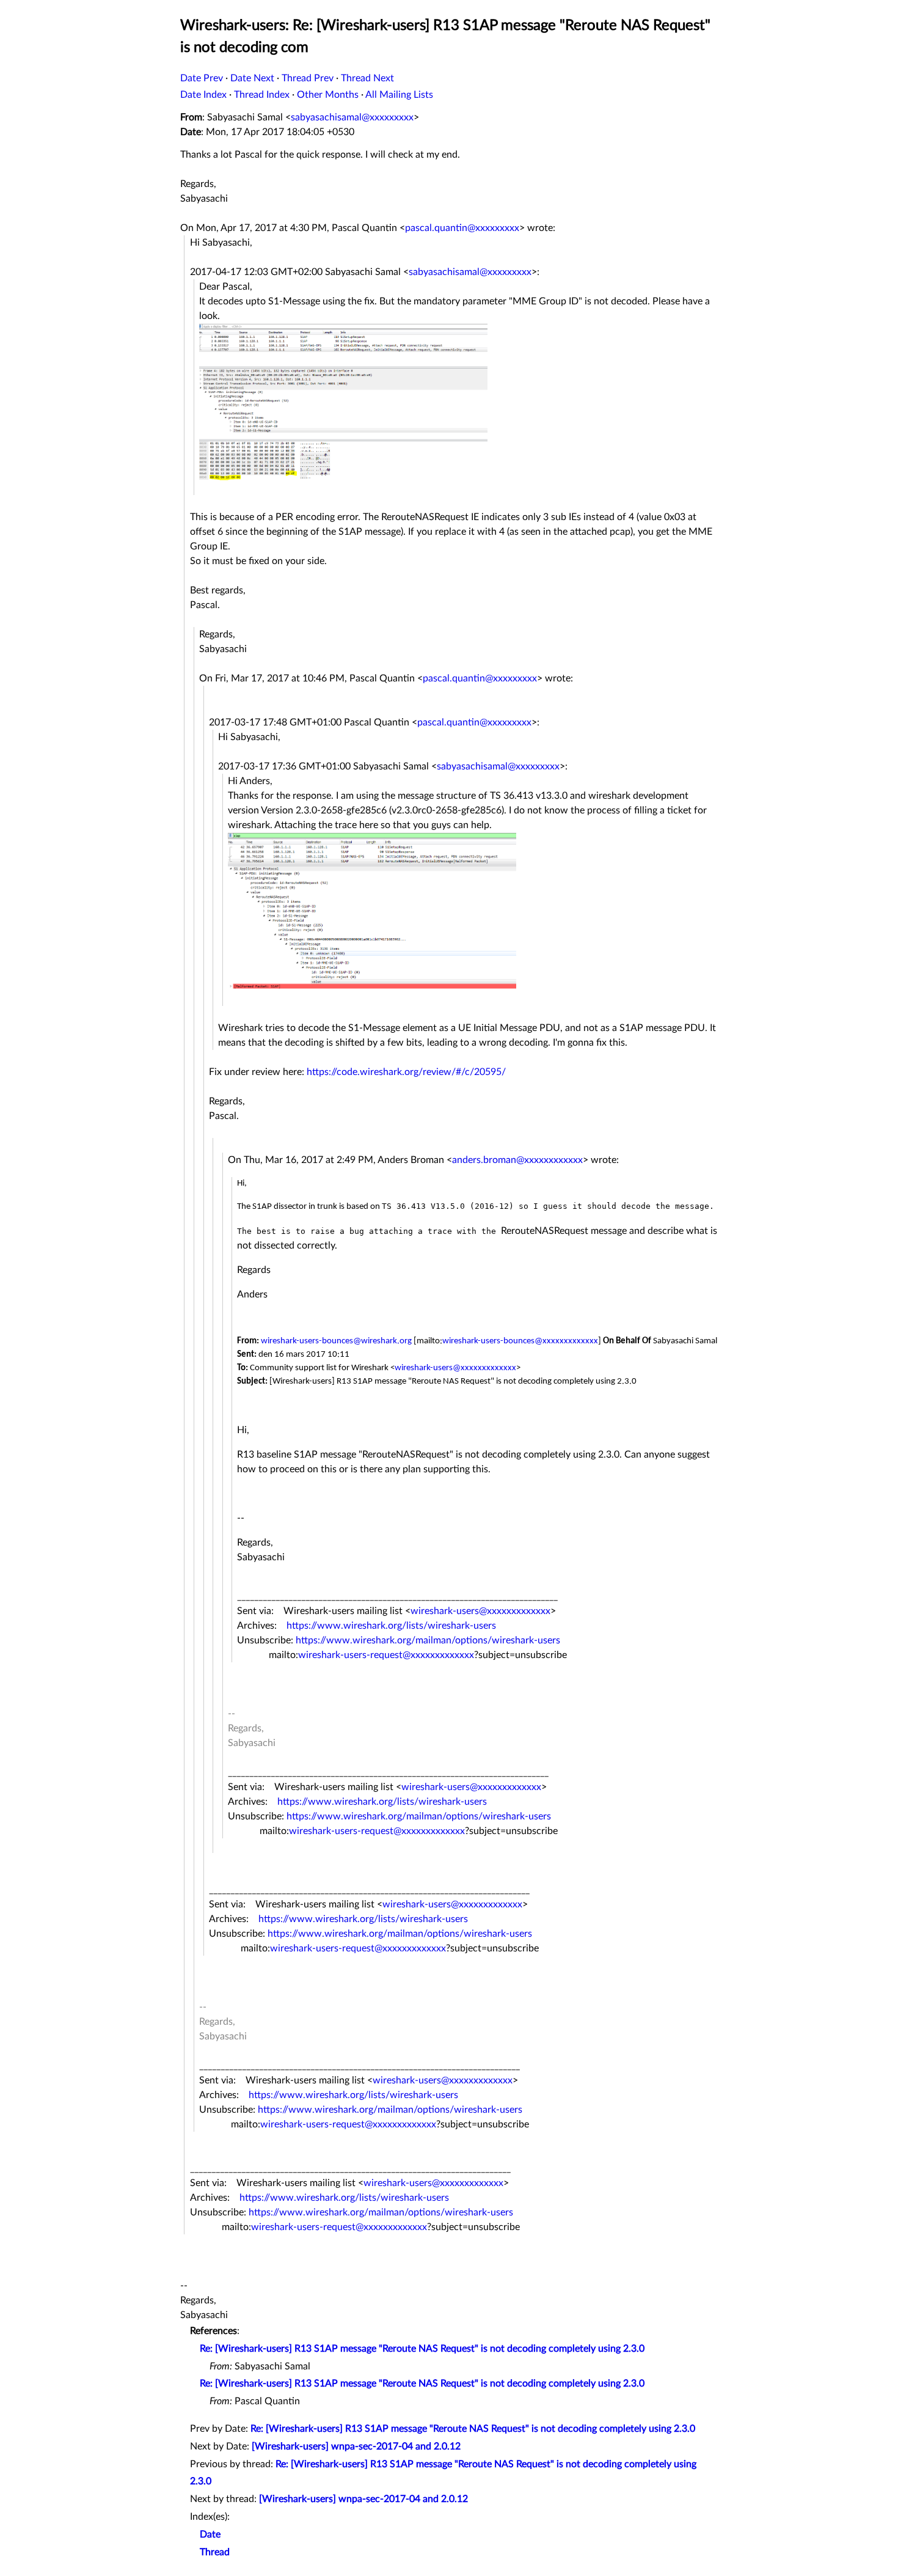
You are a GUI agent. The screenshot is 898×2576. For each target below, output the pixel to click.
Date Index (203, 95)
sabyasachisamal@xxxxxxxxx (352, 117)
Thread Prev (308, 78)
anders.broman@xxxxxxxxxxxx (517, 1160)
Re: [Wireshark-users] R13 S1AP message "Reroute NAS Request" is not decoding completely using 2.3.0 (422, 2349)
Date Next (252, 78)
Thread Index (262, 95)
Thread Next (367, 78)
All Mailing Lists (399, 95)
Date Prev (202, 78)
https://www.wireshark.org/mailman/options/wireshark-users (428, 1640)
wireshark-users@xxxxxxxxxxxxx (455, 1368)
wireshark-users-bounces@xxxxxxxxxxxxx (520, 1341)
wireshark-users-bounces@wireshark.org (336, 1341)
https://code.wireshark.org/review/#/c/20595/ (406, 1072)
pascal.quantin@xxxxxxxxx (462, 228)
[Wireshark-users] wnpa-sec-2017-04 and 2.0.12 (356, 2446)
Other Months (328, 95)
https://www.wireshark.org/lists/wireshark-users (391, 1626)
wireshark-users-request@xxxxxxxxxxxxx (386, 1655)
